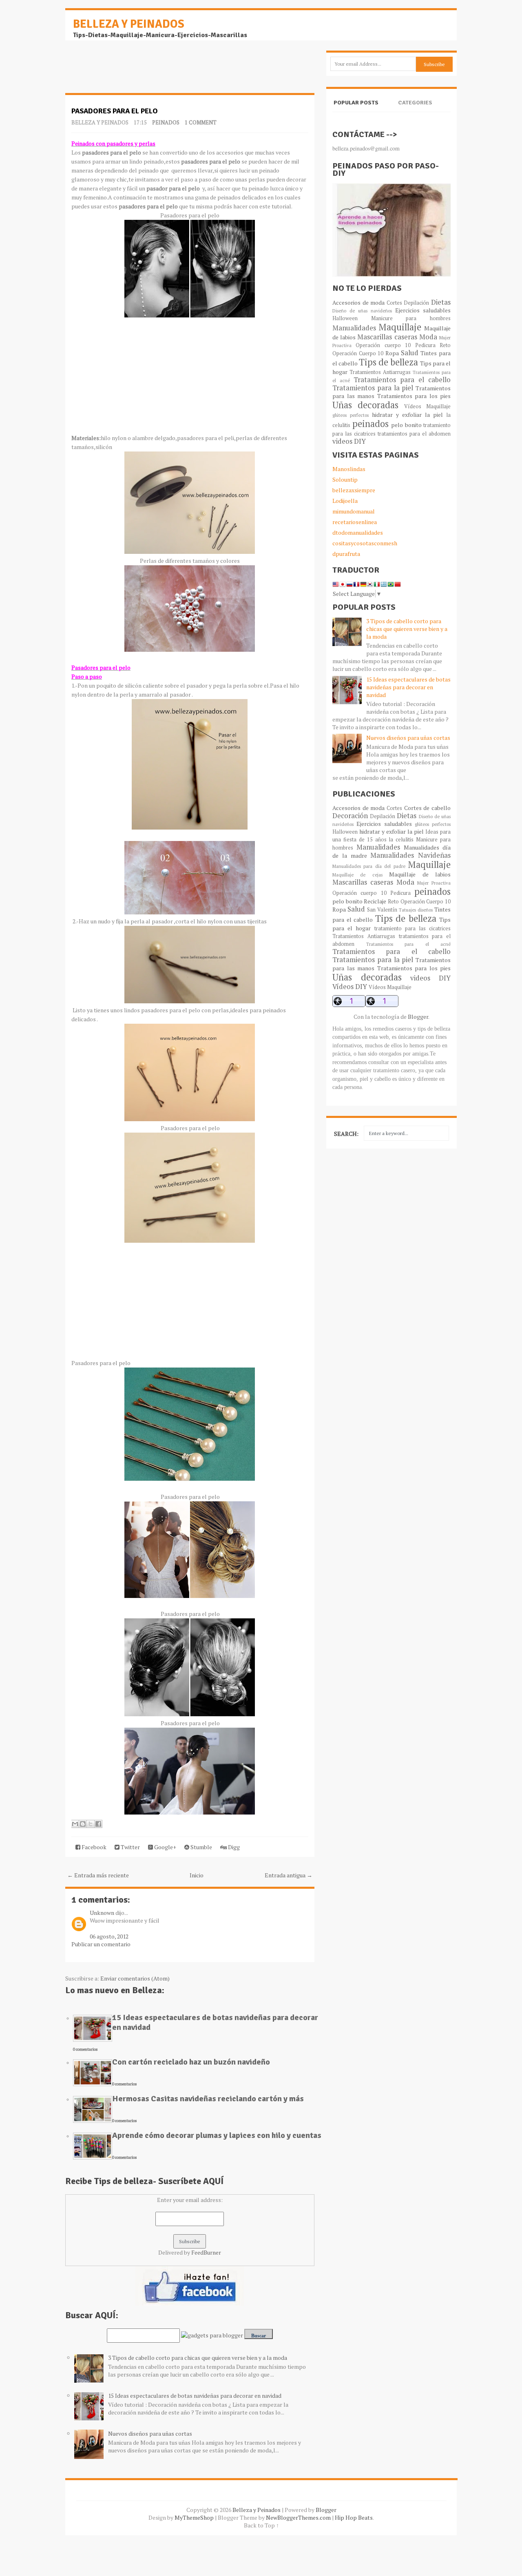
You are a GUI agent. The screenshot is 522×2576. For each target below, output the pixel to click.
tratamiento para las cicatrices (413, 928)
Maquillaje (400, 327)
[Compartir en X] (91, 1824)
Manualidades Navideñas (410, 855)
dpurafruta (346, 554)
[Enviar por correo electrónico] (75, 1824)
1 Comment (201, 122)
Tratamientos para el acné (409, 944)
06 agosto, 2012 (109, 1936)
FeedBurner (206, 2252)
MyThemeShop (194, 2517)
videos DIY (349, 441)
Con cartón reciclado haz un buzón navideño (191, 2062)
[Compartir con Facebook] (98, 1824)
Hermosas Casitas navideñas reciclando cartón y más (208, 2099)
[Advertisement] (130, 71)
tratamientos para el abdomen (414, 434)
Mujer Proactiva (434, 883)
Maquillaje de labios (420, 874)
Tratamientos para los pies (414, 396)
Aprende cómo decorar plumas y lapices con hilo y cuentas (217, 2135)
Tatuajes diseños (416, 910)
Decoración (350, 816)
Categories (415, 103)
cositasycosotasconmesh (365, 543)
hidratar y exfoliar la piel (407, 415)
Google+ (165, 1847)
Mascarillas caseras (387, 337)
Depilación (416, 303)
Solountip (345, 479)
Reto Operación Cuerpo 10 (419, 902)
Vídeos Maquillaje (427, 406)
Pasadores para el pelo (115, 111)
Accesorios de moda (358, 302)
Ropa (392, 353)
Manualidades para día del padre (369, 866)
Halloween (345, 318)
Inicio (197, 1875)
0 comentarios (85, 2049)
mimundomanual (354, 511)
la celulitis (401, 840)
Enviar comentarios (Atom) (135, 1978)
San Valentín (382, 910)
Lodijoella (345, 501)
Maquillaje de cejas (357, 875)
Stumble (201, 1847)
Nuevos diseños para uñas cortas (150, 2433)
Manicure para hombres (411, 318)
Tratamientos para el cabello (402, 380)
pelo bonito (406, 425)
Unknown (102, 1913)
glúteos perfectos (351, 415)
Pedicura (425, 345)
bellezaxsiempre (354, 490)
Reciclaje (375, 901)
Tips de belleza (388, 362)
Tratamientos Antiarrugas (380, 372)
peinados (166, 122)
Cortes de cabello (427, 808)
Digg (233, 1847)
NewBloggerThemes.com (298, 2517)
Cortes (394, 303)
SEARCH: (346, 1134)
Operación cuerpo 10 (383, 345)
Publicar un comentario (101, 1944)
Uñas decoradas (365, 405)
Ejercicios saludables (423, 310)
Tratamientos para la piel (373, 388)
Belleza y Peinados (129, 24)
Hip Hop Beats (354, 2517)
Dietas (441, 302)
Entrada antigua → (289, 1875)
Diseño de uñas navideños (362, 311)
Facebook (93, 1847)
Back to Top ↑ (261, 2525)
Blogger (418, 1017)
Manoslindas (349, 469)
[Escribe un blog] (83, 1824)
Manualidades (354, 328)
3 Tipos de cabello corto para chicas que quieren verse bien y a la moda (198, 2358)
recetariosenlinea (355, 522)
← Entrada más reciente (98, 1875)
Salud (410, 353)
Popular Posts (356, 103)
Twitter (130, 1847)
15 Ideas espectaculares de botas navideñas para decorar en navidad (215, 2022)
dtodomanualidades (358, 532)
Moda (428, 337)
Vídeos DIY (350, 987)
